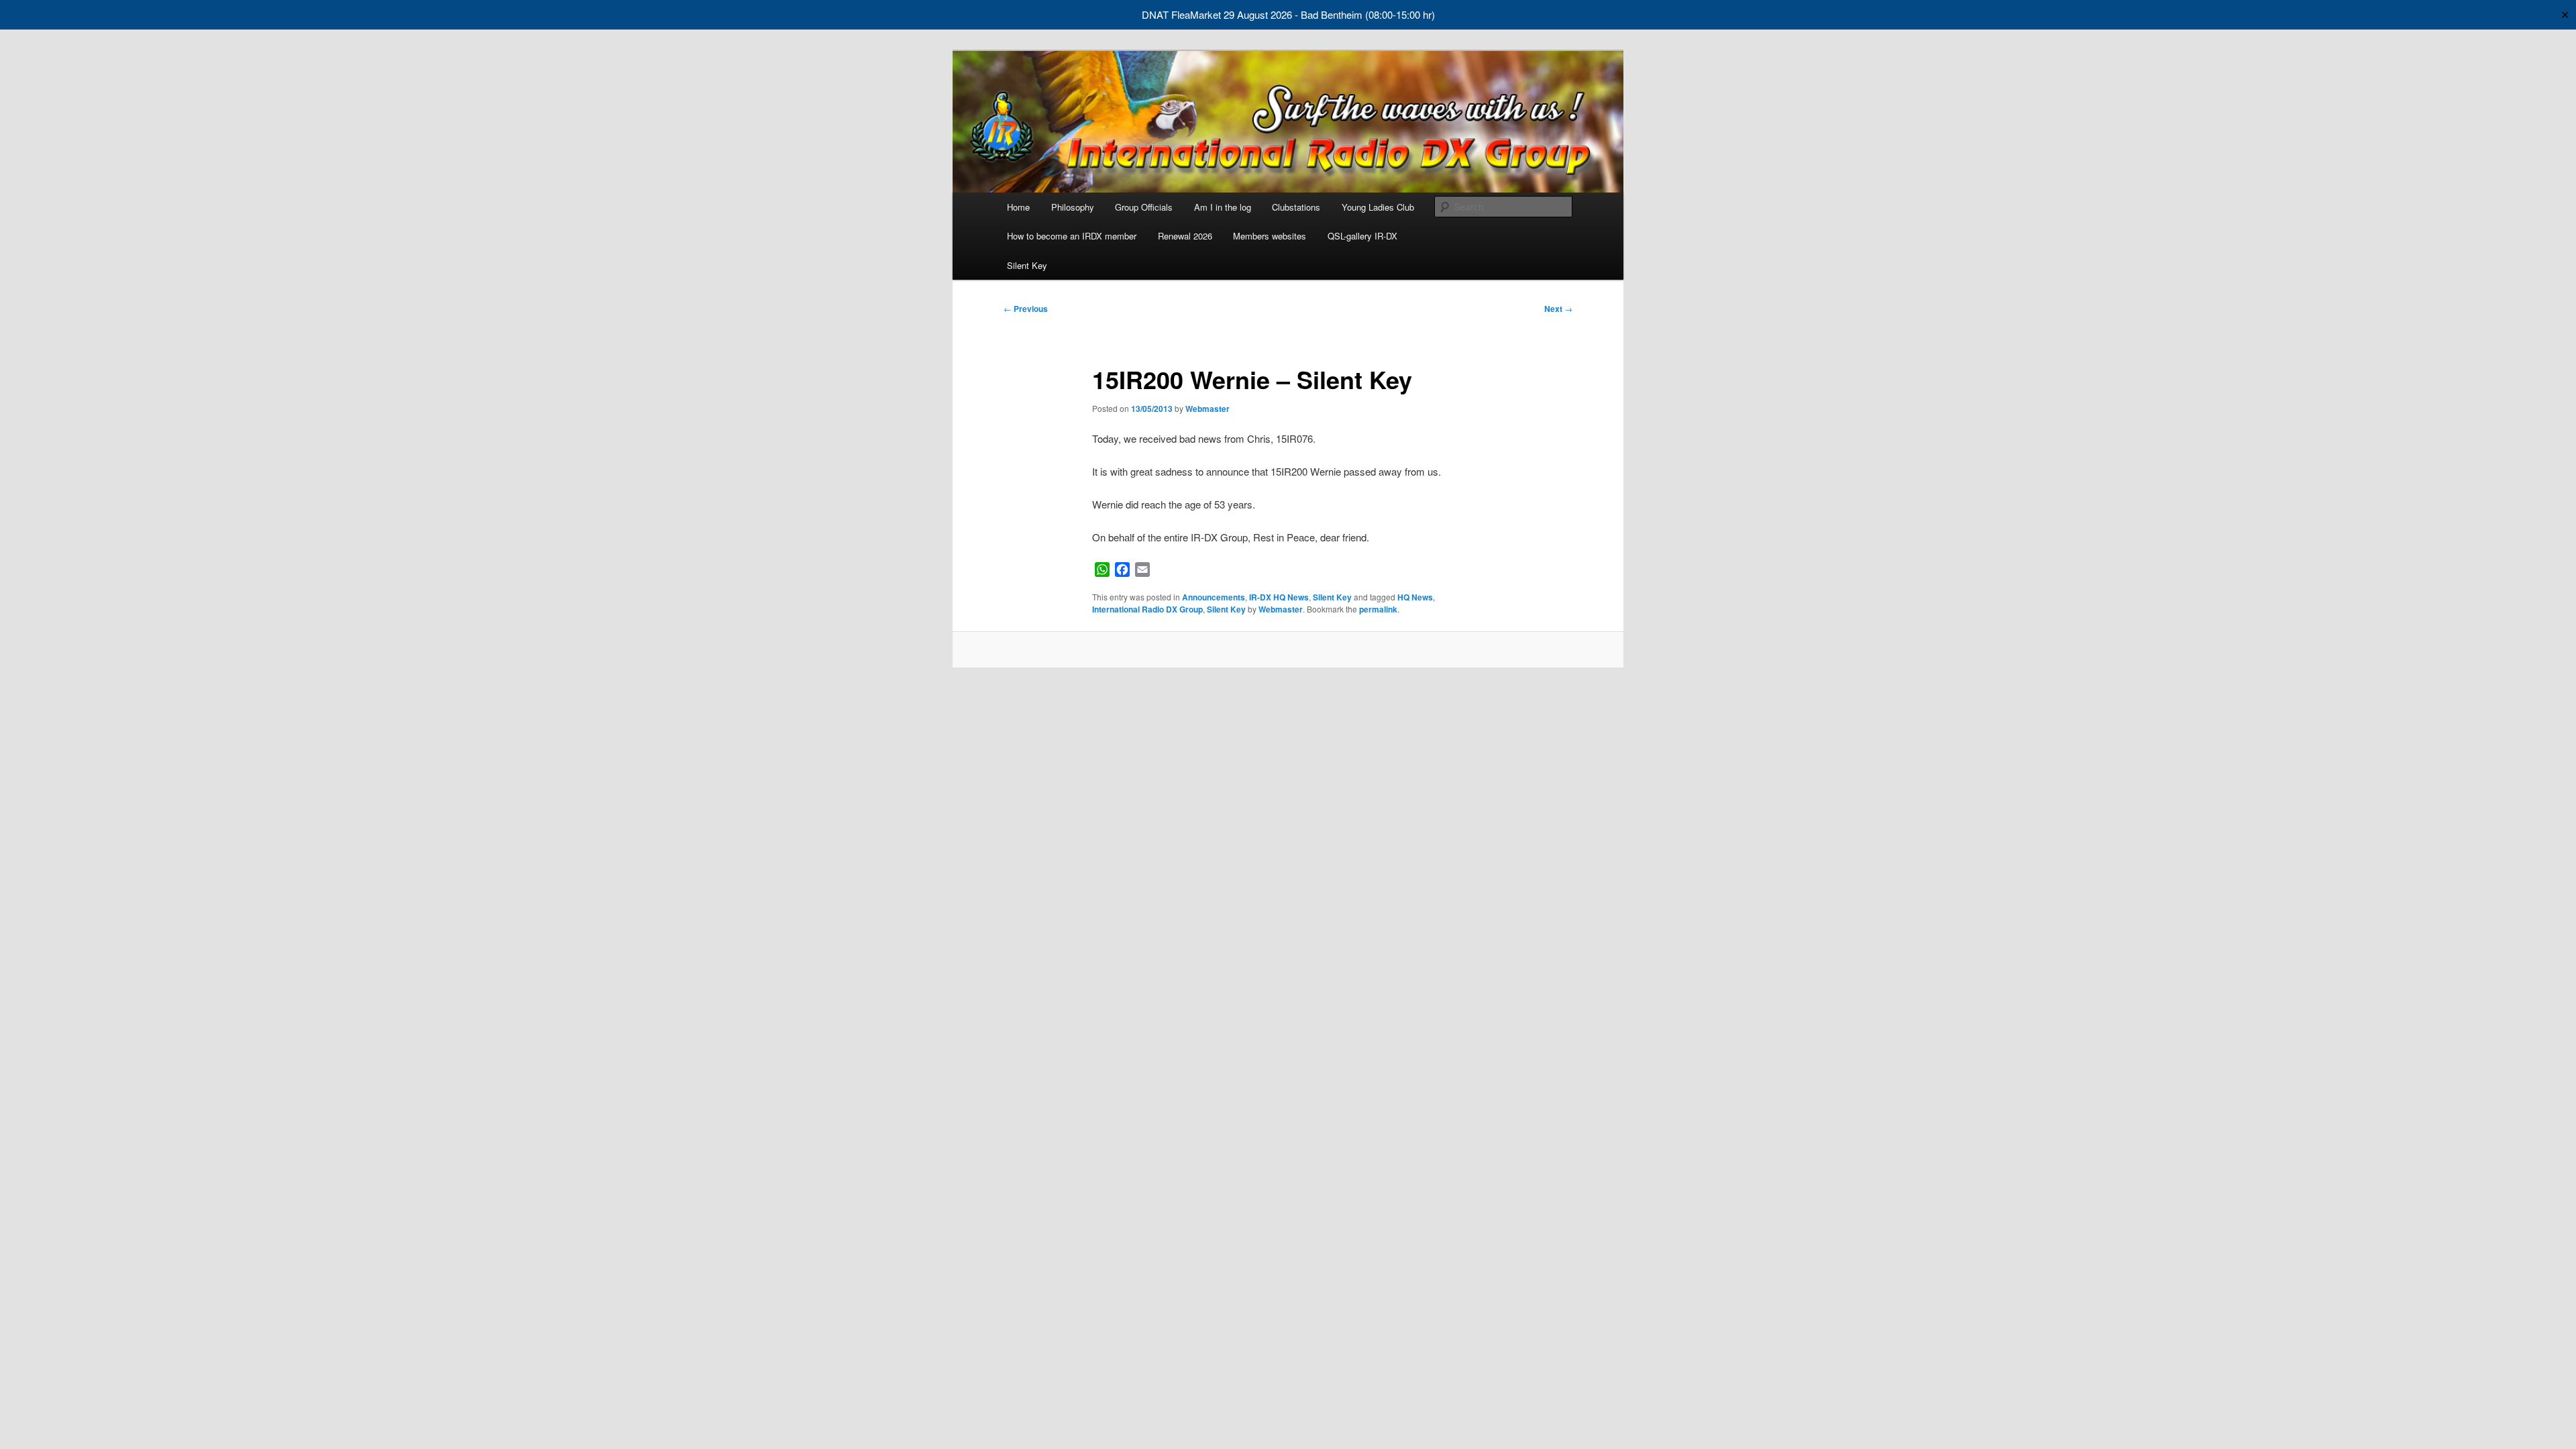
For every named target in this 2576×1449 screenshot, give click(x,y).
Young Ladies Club (1378, 207)
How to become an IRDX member (1072, 236)
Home (1018, 207)
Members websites (1270, 236)
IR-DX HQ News (1279, 597)
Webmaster (1207, 409)
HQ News (1415, 597)
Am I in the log (1223, 207)
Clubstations (1296, 207)
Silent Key (1027, 265)
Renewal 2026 (1185, 236)
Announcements (1214, 597)
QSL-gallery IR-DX (1362, 236)
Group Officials (1144, 207)
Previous (1026, 309)
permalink (1378, 609)
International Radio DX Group (1147, 609)
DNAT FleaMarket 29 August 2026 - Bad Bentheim (1252, 14)
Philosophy (1073, 207)
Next (1558, 309)
